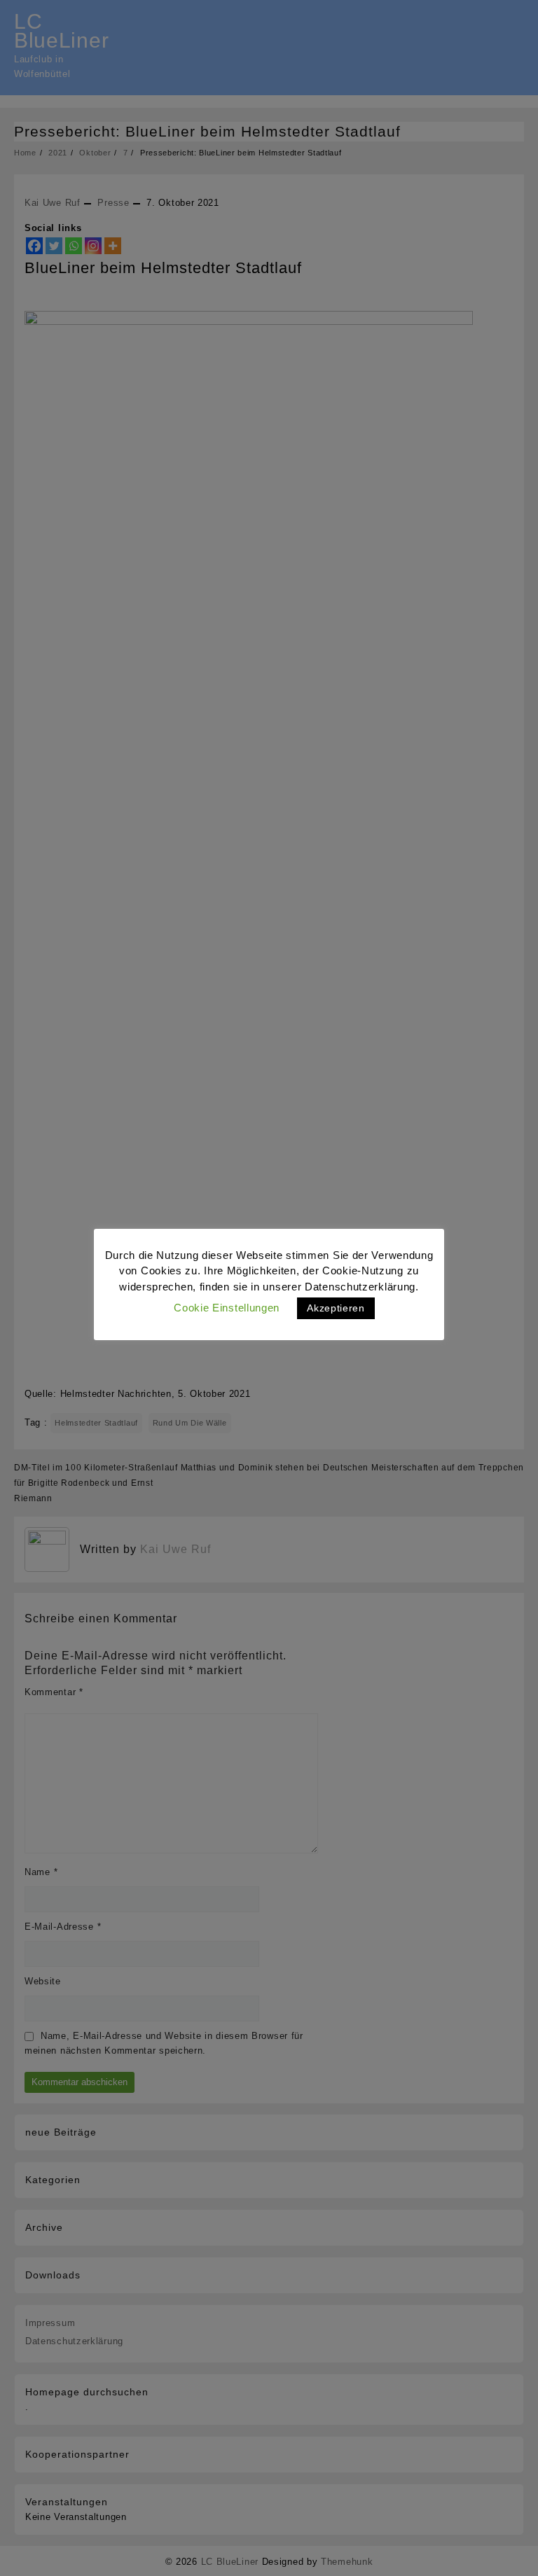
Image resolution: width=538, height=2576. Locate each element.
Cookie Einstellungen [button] (227, 1308)
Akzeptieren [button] (336, 1308)
